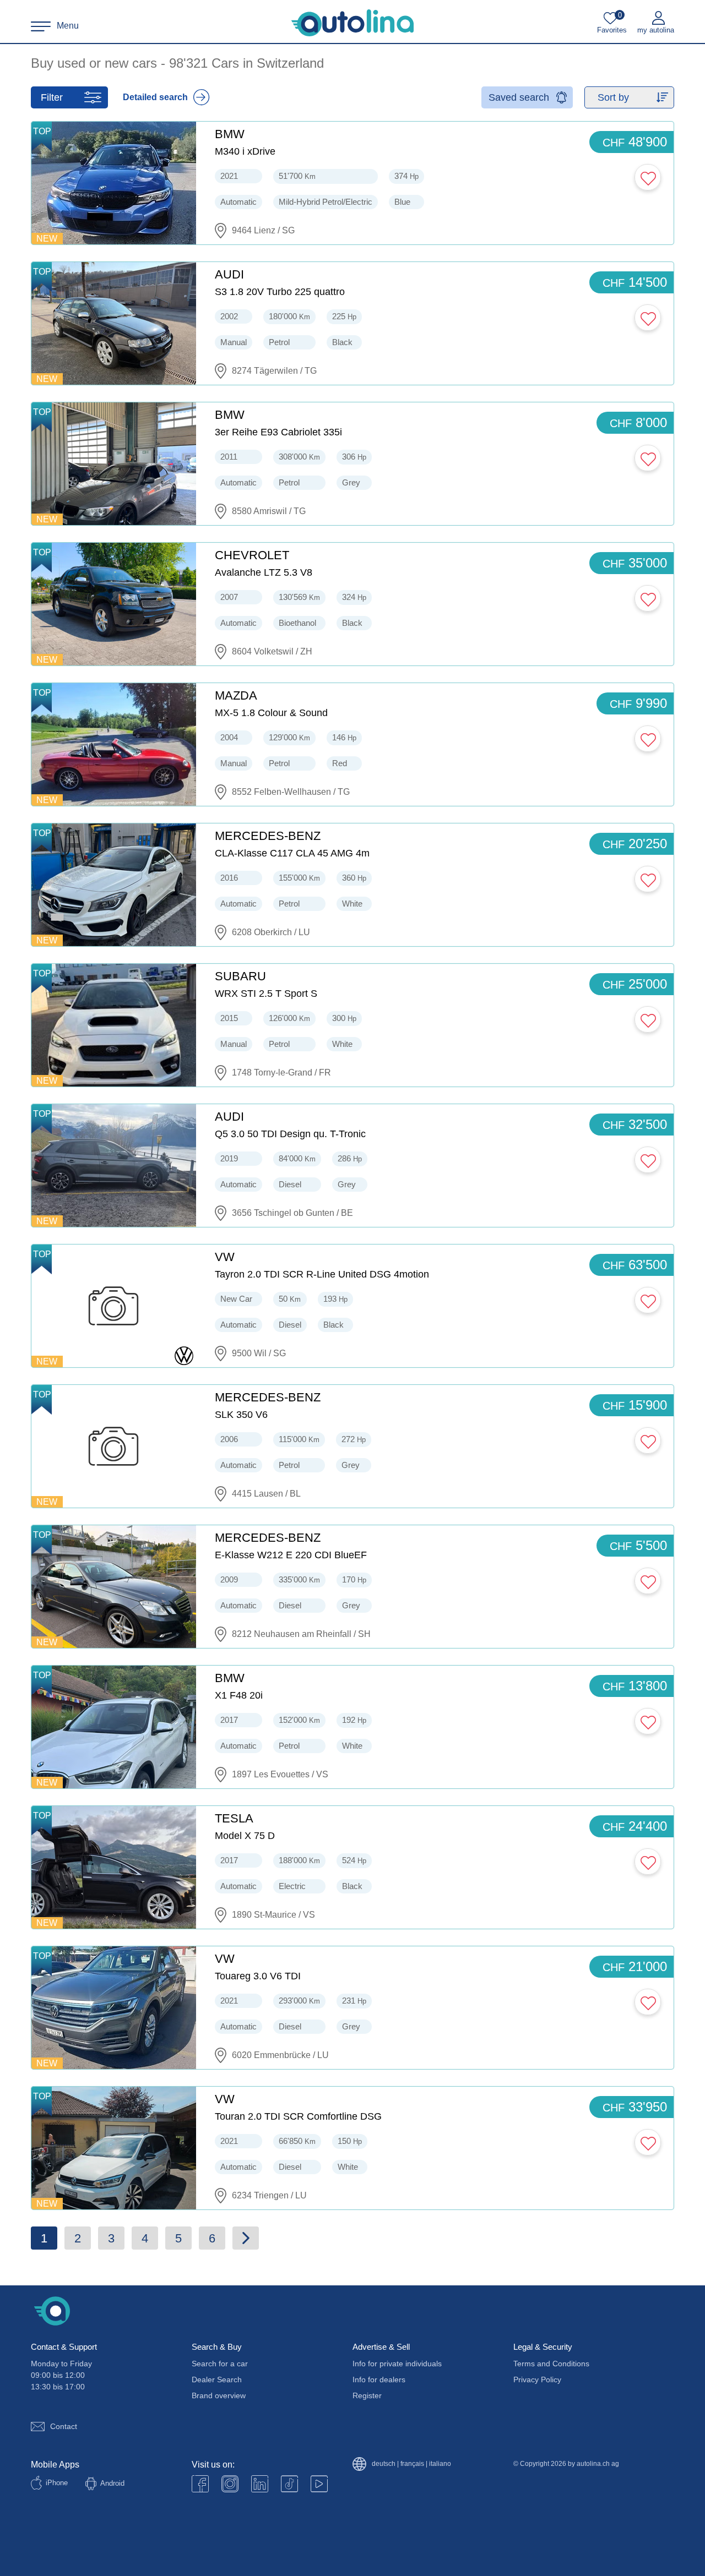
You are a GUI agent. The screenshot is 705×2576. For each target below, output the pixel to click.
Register (367, 2395)
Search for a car (220, 2364)
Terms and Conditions (551, 2364)
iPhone (57, 2483)
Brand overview (219, 2395)
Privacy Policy (537, 2379)
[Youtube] (230, 2484)
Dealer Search (217, 2379)
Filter (52, 97)
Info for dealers (379, 2379)
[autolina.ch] (352, 23)
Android (112, 2483)
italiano (440, 2464)
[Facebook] (200, 2484)
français (412, 2464)
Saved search (519, 97)
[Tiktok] (289, 2484)
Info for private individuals (397, 2364)
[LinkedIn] (260, 2484)
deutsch (384, 2464)
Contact (64, 2426)
